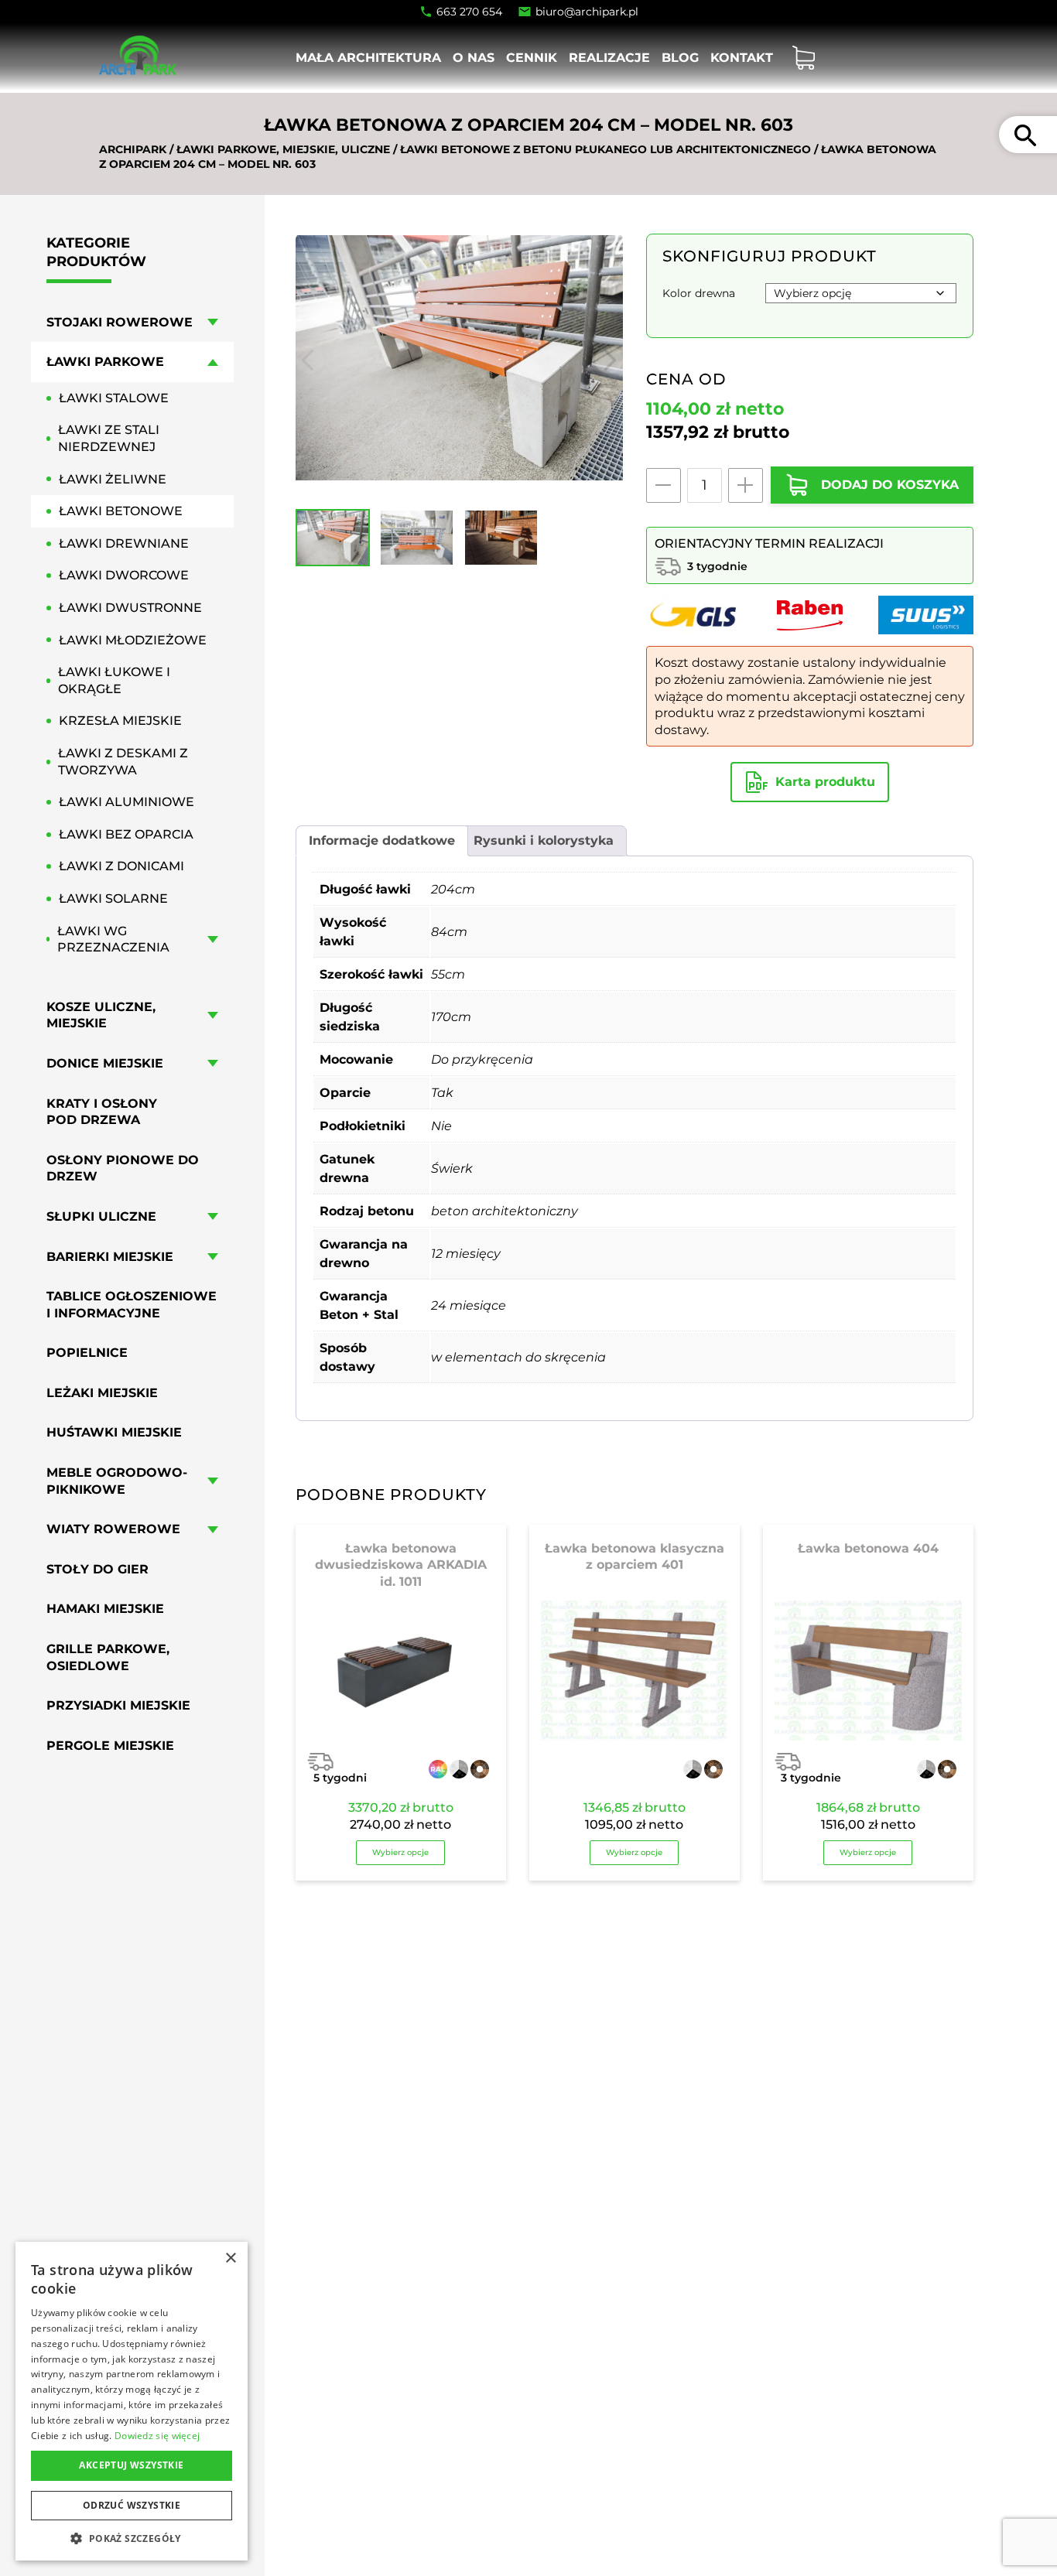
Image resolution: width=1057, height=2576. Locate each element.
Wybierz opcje (400, 1852)
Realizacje (609, 58)
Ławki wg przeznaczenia (113, 939)
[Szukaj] (1025, 135)
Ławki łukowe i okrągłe (114, 680)
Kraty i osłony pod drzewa (102, 1111)
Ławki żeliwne (113, 479)
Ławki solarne (113, 899)
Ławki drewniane (124, 543)
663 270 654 (469, 12)
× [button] (230, 2258)
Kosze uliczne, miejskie (101, 1015)
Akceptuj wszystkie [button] (131, 2465)
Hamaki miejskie (105, 1609)
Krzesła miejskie (120, 721)
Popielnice (87, 1353)
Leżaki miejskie (102, 1393)
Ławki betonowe (121, 511)
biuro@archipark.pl (587, 12)
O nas (474, 58)
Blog (680, 58)
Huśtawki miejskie (114, 1432)
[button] (132, 2538)
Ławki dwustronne (130, 608)
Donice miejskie (105, 1063)
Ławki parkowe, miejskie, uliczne (283, 149)
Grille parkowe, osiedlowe (108, 1657)
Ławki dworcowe (124, 575)
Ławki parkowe (105, 362)
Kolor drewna (699, 293)
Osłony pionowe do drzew (123, 1168)
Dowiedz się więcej (157, 2436)
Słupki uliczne (101, 1216)
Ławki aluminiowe (127, 802)
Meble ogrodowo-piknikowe (117, 1481)
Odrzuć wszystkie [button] (132, 2505)
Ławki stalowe (114, 398)
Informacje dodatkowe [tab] (382, 840)
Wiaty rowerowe (113, 1529)
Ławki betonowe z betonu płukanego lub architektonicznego (605, 149)
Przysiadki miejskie (118, 1705)
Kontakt (742, 58)
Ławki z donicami (121, 866)
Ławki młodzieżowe (133, 640)
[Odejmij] (664, 485)
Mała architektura (368, 58)
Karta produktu (825, 782)
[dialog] (132, 2401)
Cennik (532, 58)
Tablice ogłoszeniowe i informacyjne (132, 1305)
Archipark (133, 149)
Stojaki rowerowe (120, 322)
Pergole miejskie (110, 1746)
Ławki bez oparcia (126, 834)
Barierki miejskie (110, 1256)
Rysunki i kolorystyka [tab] (544, 840)
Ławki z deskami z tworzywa (123, 762)
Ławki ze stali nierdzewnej (109, 438)
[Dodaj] (746, 485)
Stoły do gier (97, 1569)
